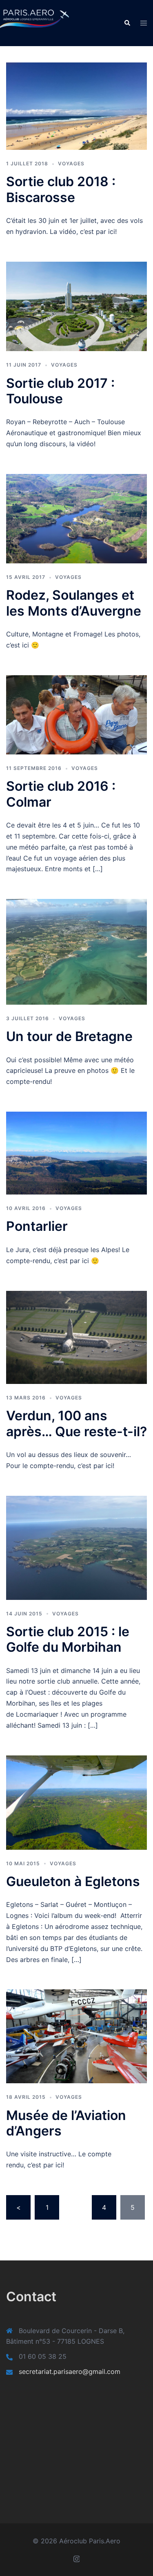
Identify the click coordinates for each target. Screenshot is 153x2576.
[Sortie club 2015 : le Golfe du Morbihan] (76, 1547)
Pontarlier (37, 1226)
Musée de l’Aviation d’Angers (66, 2123)
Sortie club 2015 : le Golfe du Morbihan (68, 1639)
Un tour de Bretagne (69, 1036)
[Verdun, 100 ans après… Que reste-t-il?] (76, 1337)
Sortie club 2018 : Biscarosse (61, 189)
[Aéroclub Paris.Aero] (24, 22)
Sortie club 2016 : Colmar (61, 794)
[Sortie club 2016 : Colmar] (76, 714)
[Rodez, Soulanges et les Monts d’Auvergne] (76, 518)
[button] (127, 23)
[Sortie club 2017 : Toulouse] (76, 306)
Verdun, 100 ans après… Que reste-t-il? (76, 1423)
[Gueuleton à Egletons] (76, 1802)
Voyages (71, 164)
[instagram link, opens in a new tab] (77, 2558)
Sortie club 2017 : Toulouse (60, 391)
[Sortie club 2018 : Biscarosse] (76, 105)
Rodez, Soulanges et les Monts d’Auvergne (74, 603)
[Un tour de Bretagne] (76, 951)
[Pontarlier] (76, 1152)
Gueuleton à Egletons (73, 1881)
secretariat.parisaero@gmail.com (70, 2371)
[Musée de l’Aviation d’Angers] (76, 2036)
